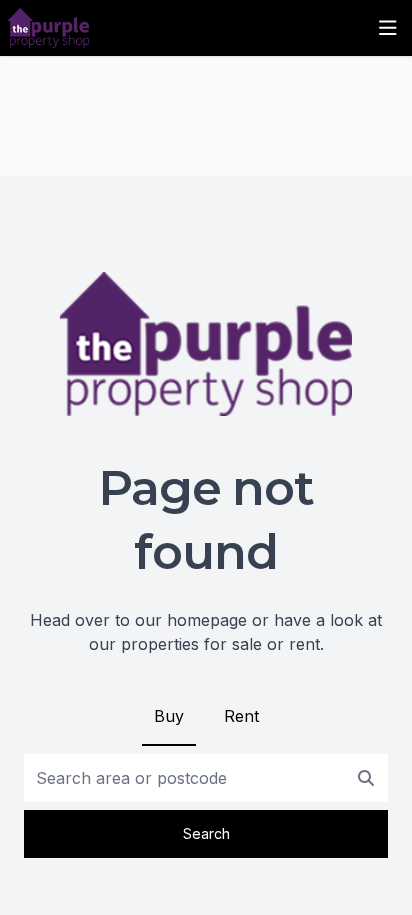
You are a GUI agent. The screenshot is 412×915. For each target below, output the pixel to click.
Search (206, 833)
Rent (241, 716)
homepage (207, 620)
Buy (169, 716)
